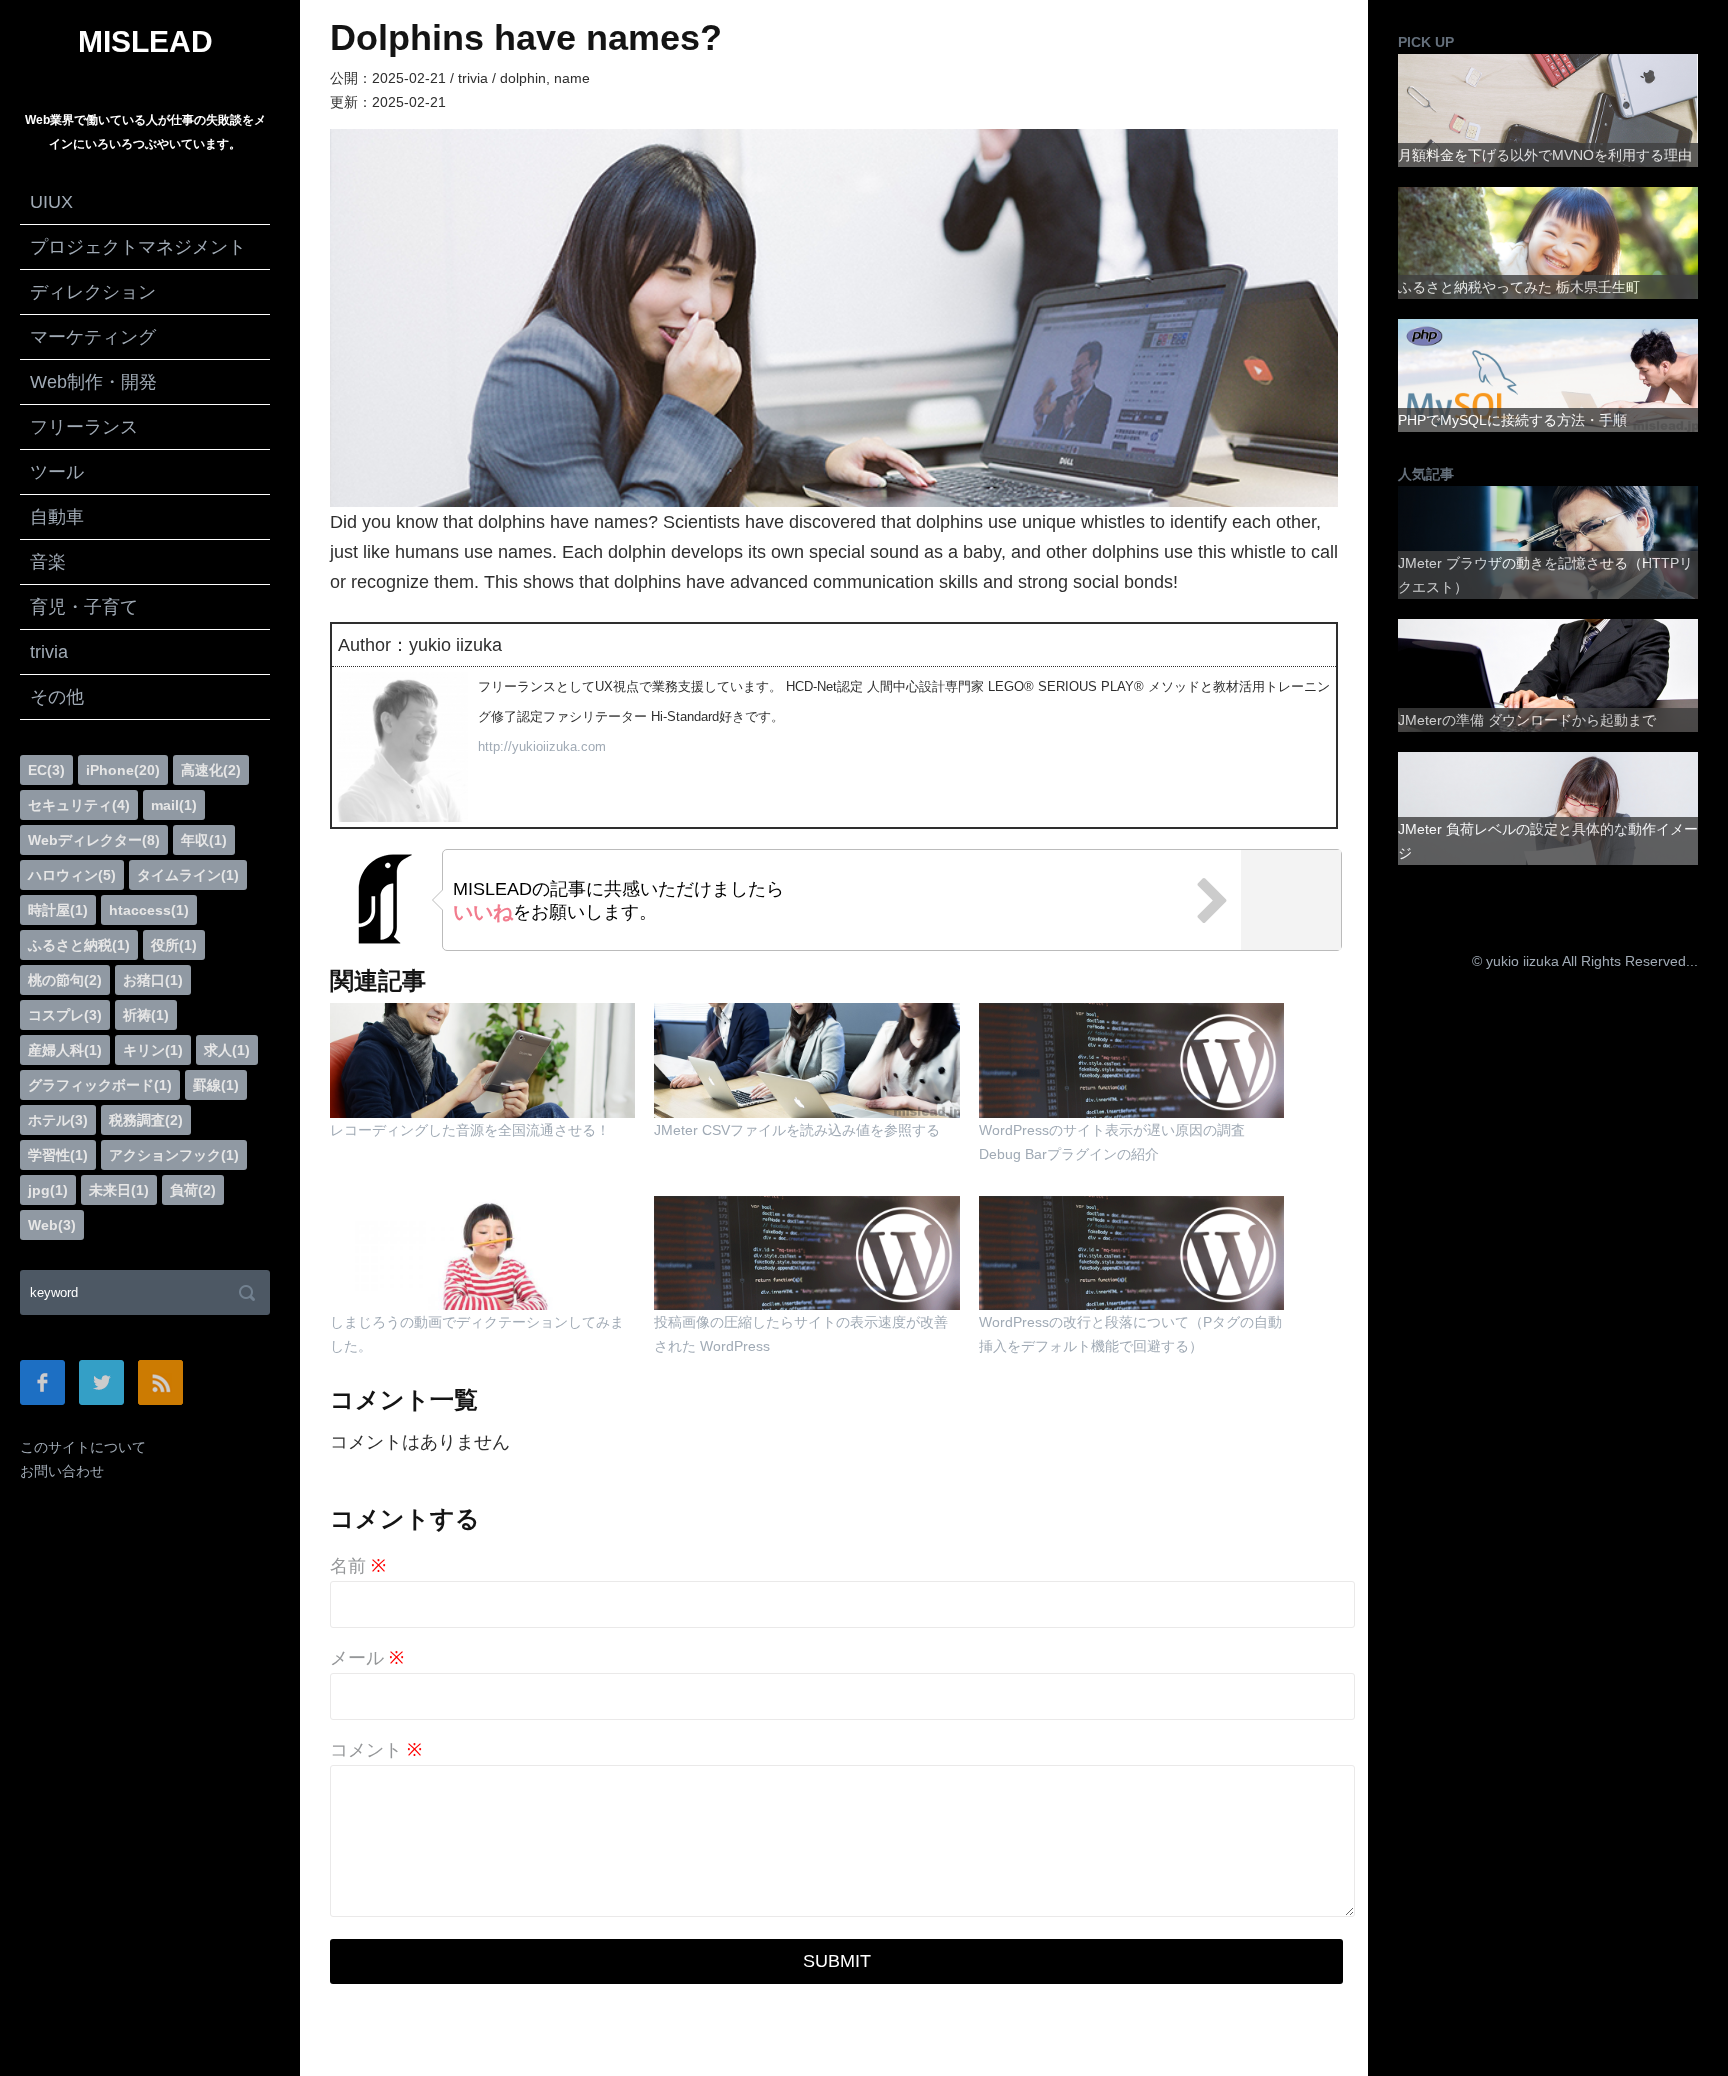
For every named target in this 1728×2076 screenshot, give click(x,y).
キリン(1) (153, 1050)
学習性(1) (58, 1155)
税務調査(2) (146, 1120)
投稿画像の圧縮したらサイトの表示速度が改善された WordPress (801, 1334)
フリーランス (84, 427)
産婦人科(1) (65, 1050)
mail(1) (174, 805)
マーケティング (93, 337)
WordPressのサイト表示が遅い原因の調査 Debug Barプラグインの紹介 (1112, 1142)
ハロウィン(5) (72, 875)
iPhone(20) (123, 770)
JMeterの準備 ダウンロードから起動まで (1527, 720)
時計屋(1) (58, 910)
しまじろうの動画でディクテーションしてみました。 (477, 1334)
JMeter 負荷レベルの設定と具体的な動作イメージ (1548, 841)
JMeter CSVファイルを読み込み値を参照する (797, 1130)
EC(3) (46, 770)
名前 (358, 1566)
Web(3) (52, 1225)
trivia (49, 652)
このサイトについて (83, 1447)
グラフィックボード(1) (100, 1085)
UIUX (51, 202)
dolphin (523, 78)
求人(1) (227, 1050)
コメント (376, 1750)
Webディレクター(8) (94, 840)
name (572, 78)
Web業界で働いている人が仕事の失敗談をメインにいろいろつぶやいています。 (145, 132)
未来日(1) (119, 1190)
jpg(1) (48, 1190)
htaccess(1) (149, 910)
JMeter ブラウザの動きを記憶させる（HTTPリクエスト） (1545, 575)
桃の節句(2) (65, 980)
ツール (57, 472)
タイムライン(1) (188, 875)
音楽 (48, 562)
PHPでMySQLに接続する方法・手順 (1512, 420)
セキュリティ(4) (79, 805)
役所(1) (174, 945)
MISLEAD (145, 42)
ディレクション (93, 292)
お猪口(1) (153, 980)
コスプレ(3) (65, 1015)
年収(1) (204, 840)
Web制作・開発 (93, 382)
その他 (57, 697)
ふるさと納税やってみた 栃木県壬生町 (1519, 287)
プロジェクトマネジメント (138, 247)
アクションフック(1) (174, 1155)
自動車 (57, 517)
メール (367, 1658)
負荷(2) (193, 1190)
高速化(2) (211, 770)
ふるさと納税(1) (79, 945)
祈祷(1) (146, 1015)
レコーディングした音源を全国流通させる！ (470, 1130)
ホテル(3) (58, 1120)
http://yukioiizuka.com (542, 746)
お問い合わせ (62, 1471)
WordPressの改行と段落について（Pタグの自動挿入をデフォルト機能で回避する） (1130, 1334)
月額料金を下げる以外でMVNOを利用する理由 (1545, 155)
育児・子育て (84, 607)
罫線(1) (216, 1085)
